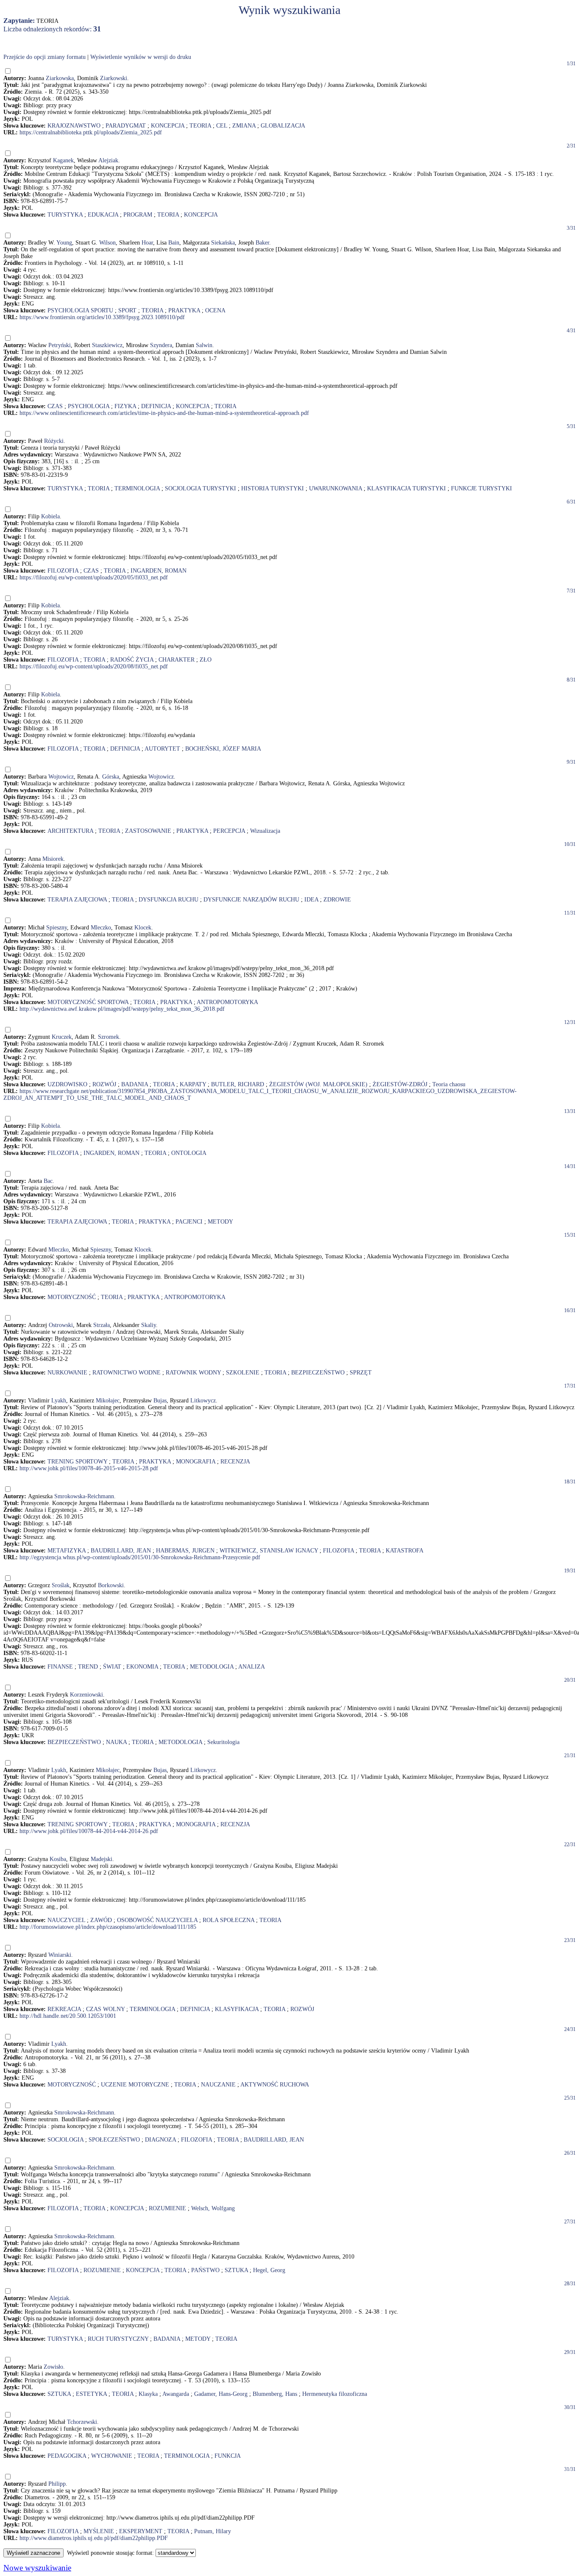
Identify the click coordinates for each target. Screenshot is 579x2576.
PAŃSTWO (205, 2270)
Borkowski (111, 1585)
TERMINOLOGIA (137, 488)
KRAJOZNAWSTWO (74, 126)
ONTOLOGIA (189, 1153)
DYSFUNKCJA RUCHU (168, 900)
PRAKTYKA (184, 310)
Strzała (102, 1325)
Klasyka (148, 2394)
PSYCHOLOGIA (89, 406)
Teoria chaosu (449, 1084)
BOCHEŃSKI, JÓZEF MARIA (223, 749)
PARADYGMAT (126, 126)
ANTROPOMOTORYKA (227, 1002)
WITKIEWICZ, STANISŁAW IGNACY (269, 1551)
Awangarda (176, 2394)
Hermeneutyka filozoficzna (335, 2394)
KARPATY (193, 1084)
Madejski (102, 1859)
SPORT (127, 310)
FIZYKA (125, 406)
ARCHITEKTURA (70, 831)
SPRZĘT (361, 1373)
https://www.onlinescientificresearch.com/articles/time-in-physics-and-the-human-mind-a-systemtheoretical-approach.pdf (164, 413)
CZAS (55, 406)
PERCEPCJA (229, 831)
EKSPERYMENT (141, 2531)
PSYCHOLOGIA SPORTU (80, 310)
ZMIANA (244, 126)
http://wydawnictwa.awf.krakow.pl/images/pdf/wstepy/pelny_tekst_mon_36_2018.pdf (122, 1009)
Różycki (54, 441)
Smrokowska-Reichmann (84, 1496)
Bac (48, 1181)
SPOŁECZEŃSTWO (114, 2140)
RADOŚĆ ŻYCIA (132, 660)
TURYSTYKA (65, 215)
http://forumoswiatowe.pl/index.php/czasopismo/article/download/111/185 (108, 1927)
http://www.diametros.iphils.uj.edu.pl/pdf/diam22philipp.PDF (94, 2538)
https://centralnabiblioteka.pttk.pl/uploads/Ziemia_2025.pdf (91, 132)
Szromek (109, 1037)
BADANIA (135, 1084)
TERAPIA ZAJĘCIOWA (77, 900)
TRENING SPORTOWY (77, 1462)
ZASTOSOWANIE (148, 831)
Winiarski (60, 1955)
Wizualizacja (265, 831)
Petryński (60, 345)
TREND (88, 1667)
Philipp (57, 2484)
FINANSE (60, 1667)
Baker (262, 243)
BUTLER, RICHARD (238, 1084)
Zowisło (53, 2367)
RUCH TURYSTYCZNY (118, 2339)
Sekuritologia (223, 1742)
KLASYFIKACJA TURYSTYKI (406, 488)
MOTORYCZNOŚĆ (72, 1297)
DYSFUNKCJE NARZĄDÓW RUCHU (251, 900)
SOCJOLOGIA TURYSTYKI (200, 488)
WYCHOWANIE (112, 2456)
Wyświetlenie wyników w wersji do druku (141, 57)
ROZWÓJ (104, 1084)
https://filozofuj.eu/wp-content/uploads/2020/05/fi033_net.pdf (94, 577)
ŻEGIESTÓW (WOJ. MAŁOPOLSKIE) (318, 1084)
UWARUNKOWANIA (335, 488)
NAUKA (116, 1742)
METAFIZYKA (67, 1551)
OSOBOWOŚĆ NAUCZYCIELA (157, 1920)
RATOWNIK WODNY (193, 1373)
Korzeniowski (86, 1695)
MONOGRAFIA (196, 1462)
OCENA (215, 310)
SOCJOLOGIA (65, 2140)
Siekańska (223, 243)
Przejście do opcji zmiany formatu (45, 57)
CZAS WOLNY (105, 2009)
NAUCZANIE (218, 2085)
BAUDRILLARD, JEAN (121, 1551)
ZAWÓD (101, 1920)
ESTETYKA (91, 2394)
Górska (111, 777)
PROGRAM (138, 215)
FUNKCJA (228, 2456)
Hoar (147, 243)
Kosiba (58, 1859)
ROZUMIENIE (167, 2208)
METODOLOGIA (212, 1667)
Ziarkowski (114, 78)
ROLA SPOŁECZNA (228, 1920)
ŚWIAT (112, 1667)
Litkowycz (203, 1401)
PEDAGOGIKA (67, 2456)
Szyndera (161, 345)
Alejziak (108, 160)
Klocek (143, 928)
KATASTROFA (405, 1551)
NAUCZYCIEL (66, 1920)
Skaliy (149, 1325)
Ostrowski (61, 1325)
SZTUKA (236, 2270)
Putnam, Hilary (213, 2531)
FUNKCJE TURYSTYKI (482, 488)
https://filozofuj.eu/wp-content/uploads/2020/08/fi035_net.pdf (94, 666)
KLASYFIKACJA (237, 2009)
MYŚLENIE (99, 2531)
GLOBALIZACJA (283, 126)
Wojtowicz (61, 777)
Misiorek (53, 859)
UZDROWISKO (67, 1084)
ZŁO (206, 660)
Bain (174, 243)
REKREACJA (64, 2009)
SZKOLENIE (243, 1373)
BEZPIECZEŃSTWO (318, 1373)
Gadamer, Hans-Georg (221, 2394)
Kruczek (62, 1037)
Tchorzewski (82, 2422)
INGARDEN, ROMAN (159, 571)
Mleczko (101, 928)
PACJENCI (189, 1222)
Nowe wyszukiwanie (37, 2568)
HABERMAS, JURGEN (185, 1551)
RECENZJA (235, 1462)
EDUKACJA (103, 215)
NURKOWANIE (67, 1373)
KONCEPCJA (168, 126)
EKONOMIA (142, 1667)
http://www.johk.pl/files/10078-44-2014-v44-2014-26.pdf (89, 1831)
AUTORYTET (162, 749)
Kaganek (63, 160)
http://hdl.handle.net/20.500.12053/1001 (68, 2016)
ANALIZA (252, 1667)
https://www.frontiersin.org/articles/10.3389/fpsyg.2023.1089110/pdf (102, 317)
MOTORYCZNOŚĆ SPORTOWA (88, 1002)
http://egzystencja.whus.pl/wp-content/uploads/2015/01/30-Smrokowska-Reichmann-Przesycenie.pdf (140, 1557)
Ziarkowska (60, 78)
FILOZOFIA (63, 571)
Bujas (160, 1401)
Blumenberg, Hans (275, 2394)
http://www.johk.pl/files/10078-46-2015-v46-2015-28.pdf (89, 1468)
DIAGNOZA (160, 2140)
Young (64, 243)
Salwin (204, 345)
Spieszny (57, 928)
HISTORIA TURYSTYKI (273, 488)
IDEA (311, 900)
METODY (220, 1222)
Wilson (107, 243)
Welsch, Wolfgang (213, 2208)
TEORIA (200, 126)
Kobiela (50, 516)
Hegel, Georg (269, 2270)
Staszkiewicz (107, 345)
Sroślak (61, 1585)
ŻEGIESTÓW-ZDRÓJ (400, 1084)
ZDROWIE (337, 900)
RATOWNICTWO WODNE (127, 1373)
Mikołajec (108, 1401)
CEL (222, 126)
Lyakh (59, 1401)
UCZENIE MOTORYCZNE (135, 2085)
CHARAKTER (177, 660)
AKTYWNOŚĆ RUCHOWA (275, 2085)
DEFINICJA (156, 406)
